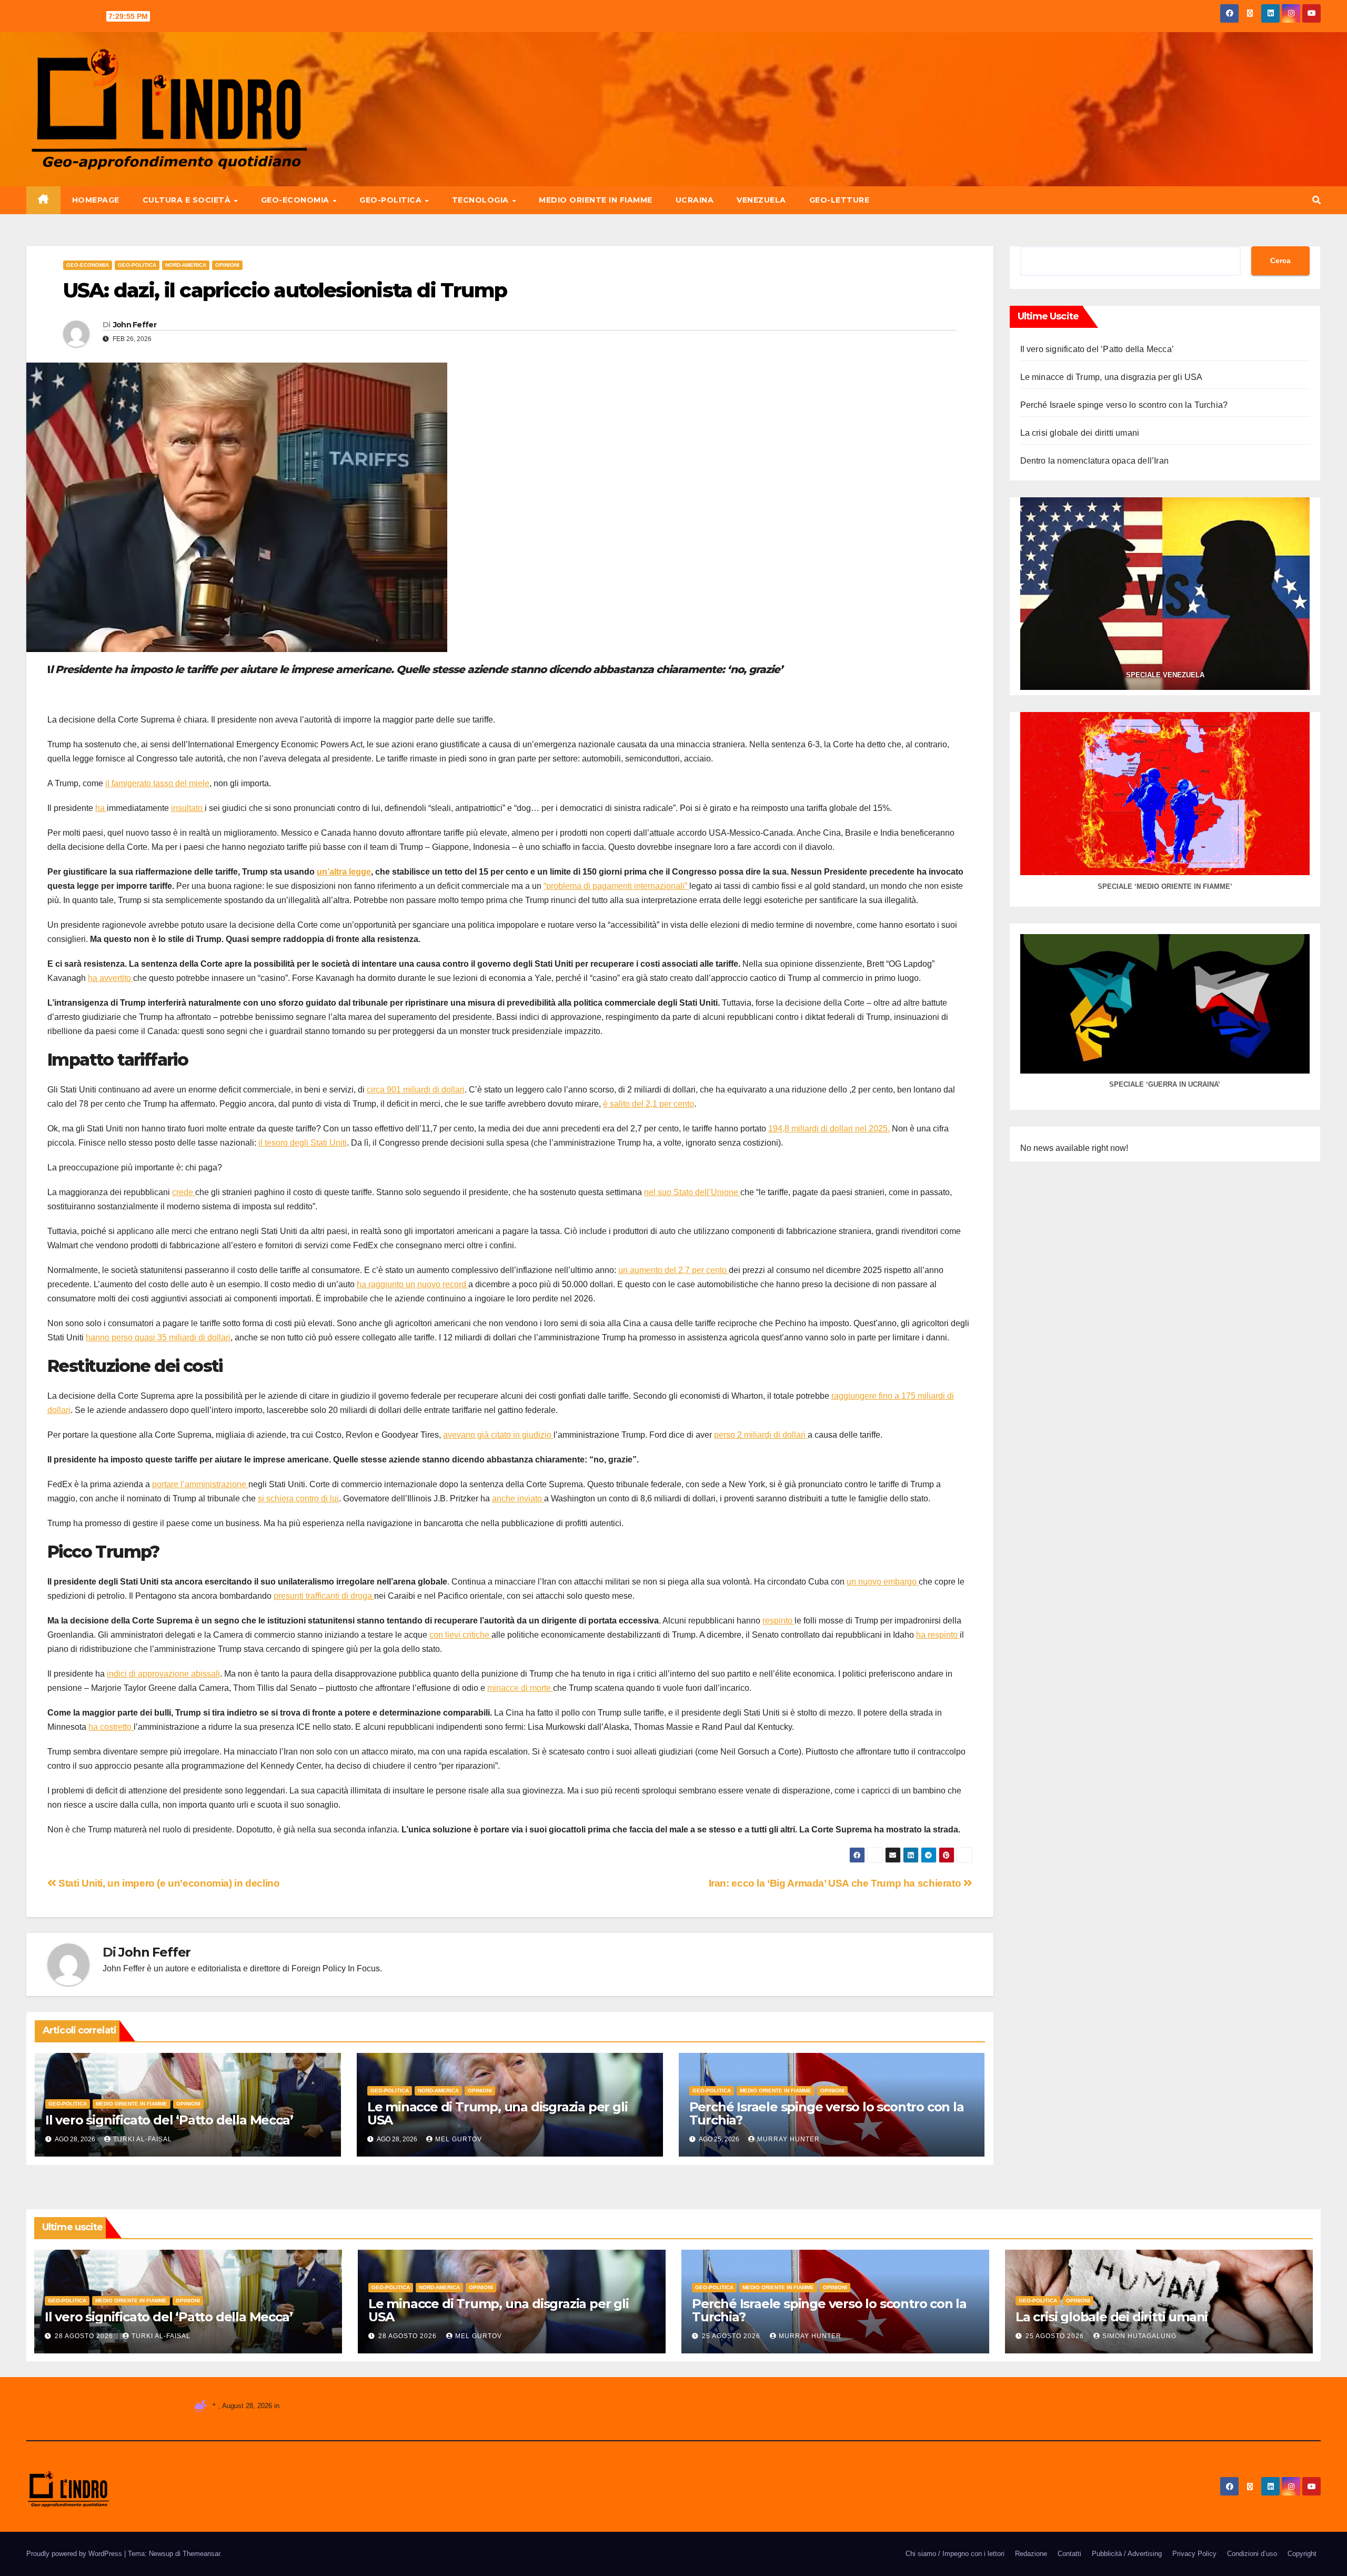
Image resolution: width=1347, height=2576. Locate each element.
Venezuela (761, 200)
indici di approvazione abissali (163, 1674)
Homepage (96, 200)
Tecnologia (482, 200)
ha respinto (938, 1635)
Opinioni (227, 265)
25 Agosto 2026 (732, 2336)
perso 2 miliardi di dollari (761, 1435)
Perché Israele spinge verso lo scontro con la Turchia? (827, 2113)
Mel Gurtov (459, 2139)
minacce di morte (520, 1688)
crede (184, 1192)
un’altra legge (344, 872)
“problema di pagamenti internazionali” (616, 886)
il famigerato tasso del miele (157, 783)
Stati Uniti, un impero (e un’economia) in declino (168, 1883)
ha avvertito (110, 978)
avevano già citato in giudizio (498, 1435)
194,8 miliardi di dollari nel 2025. (829, 1129)
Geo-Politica (392, 200)
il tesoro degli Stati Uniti (303, 1143)
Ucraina (695, 200)
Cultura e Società (188, 200)
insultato (188, 808)
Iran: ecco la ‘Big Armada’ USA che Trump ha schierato (836, 1883)
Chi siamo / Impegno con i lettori (955, 2554)
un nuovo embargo (883, 1582)
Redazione (1031, 2554)
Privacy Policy (1194, 2554)
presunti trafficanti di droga (324, 1596)
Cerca (1280, 260)
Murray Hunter (788, 2139)
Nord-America (186, 265)
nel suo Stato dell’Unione (692, 1192)
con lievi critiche (460, 1635)
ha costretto (111, 1727)
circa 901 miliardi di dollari (416, 1090)
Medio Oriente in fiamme (596, 200)
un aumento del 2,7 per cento (673, 1270)
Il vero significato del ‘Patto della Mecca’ (169, 2120)
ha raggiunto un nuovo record (413, 1284)
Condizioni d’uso (1252, 2554)
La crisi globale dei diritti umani (1080, 433)
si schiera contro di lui (298, 1499)
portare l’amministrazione (200, 1484)
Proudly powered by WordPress (75, 2554)
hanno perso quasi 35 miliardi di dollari (158, 1337)
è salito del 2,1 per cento (649, 1104)
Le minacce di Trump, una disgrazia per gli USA (497, 2113)
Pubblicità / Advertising (1127, 2554)
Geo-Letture (840, 200)
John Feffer (135, 325)
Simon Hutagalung (1139, 2336)
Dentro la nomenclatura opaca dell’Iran (1095, 461)
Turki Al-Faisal (143, 2139)
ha (101, 808)
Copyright (1302, 2554)
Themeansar (201, 2554)
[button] (1316, 200)
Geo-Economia (296, 200)
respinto (778, 1621)
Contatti (1069, 2554)
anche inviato (518, 1499)
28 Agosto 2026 (85, 2336)
